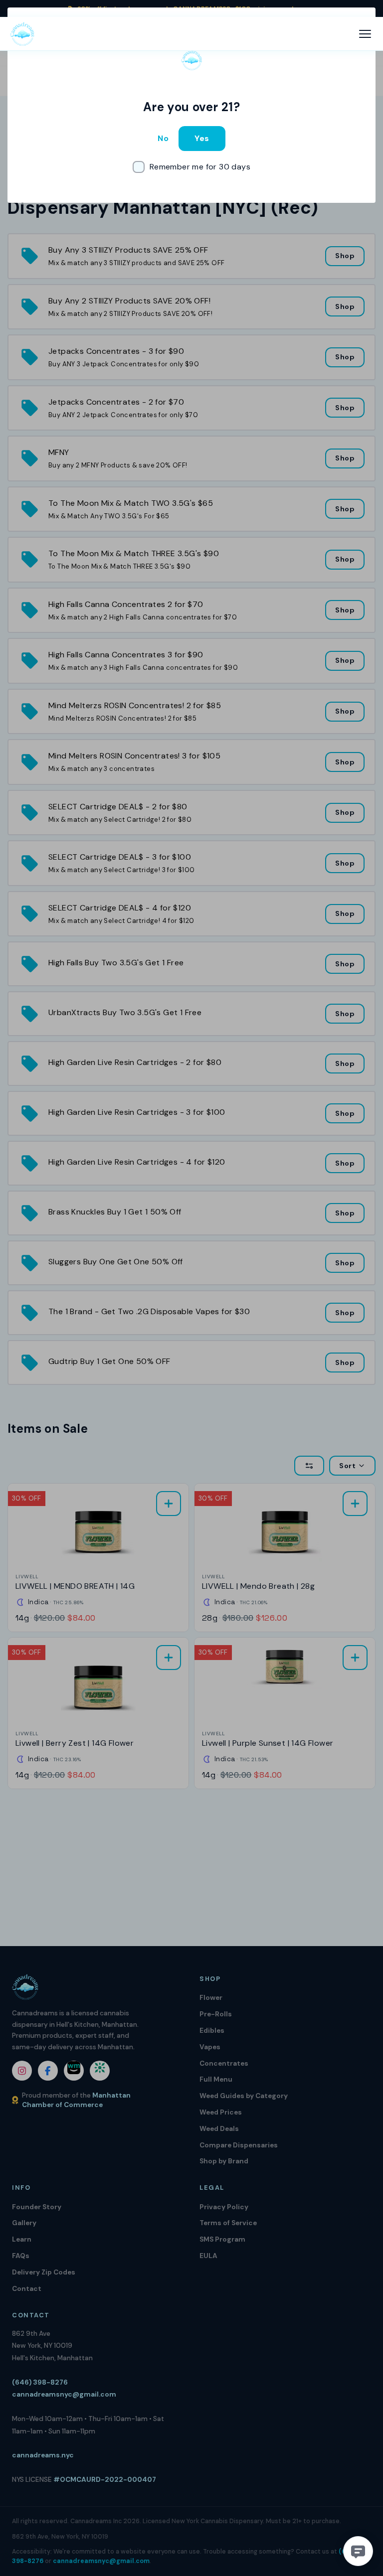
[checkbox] (191, 167)
